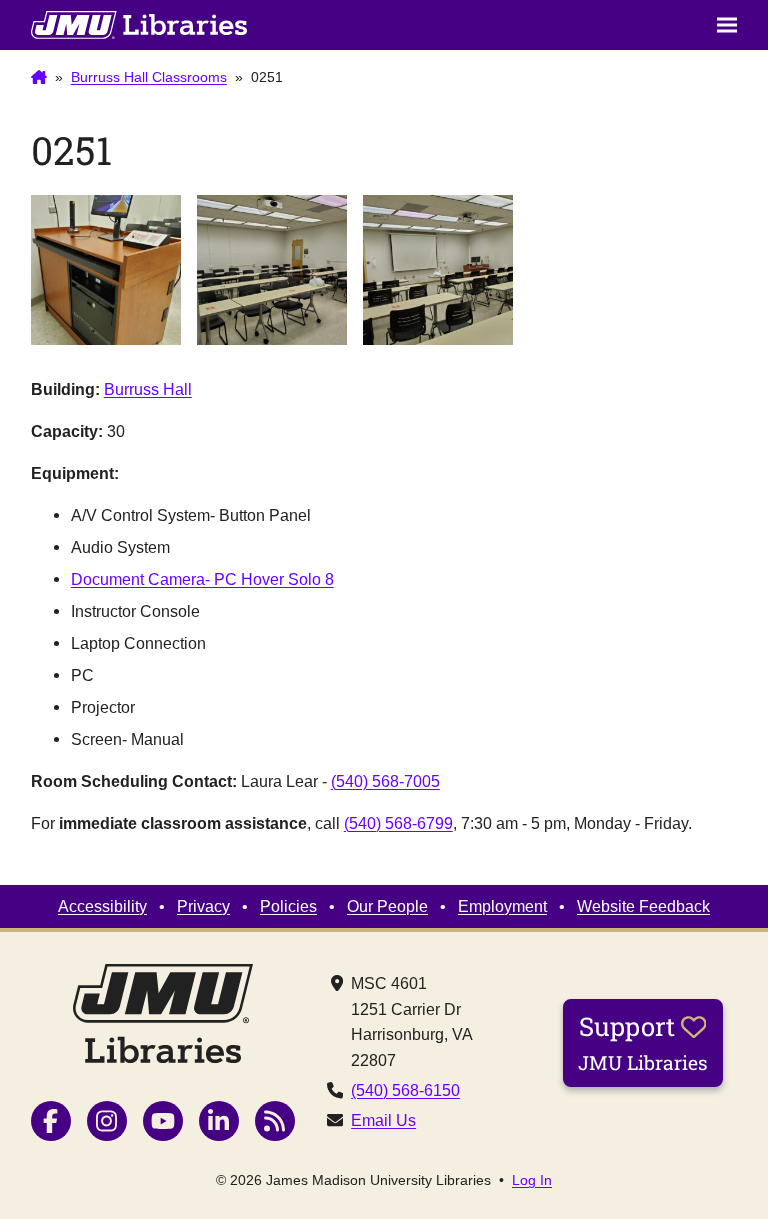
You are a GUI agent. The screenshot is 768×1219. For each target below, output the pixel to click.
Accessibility (102, 906)
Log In (532, 1180)
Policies (288, 906)
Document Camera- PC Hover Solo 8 (202, 579)
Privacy (203, 906)
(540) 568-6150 (405, 1090)
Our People (387, 906)
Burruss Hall (148, 389)
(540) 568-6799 (398, 823)
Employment (502, 906)
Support (643, 1042)
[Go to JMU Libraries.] (39, 78)
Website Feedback (643, 906)
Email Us (383, 1120)
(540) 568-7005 (385, 781)
